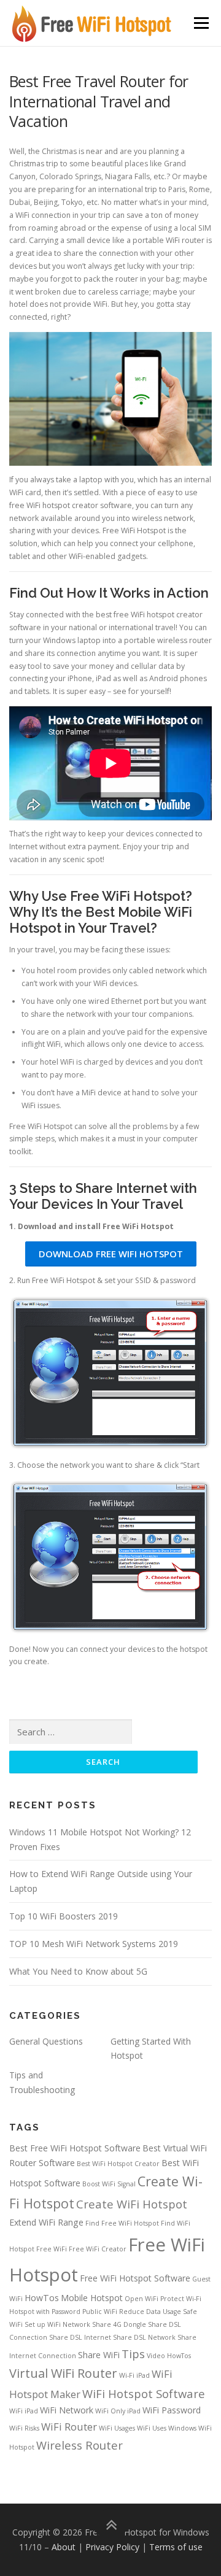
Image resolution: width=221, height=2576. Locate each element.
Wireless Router (79, 2445)
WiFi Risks (24, 2428)
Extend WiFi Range (46, 2222)
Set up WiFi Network (57, 2324)
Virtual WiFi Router (63, 2373)
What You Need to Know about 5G (78, 1971)
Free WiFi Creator (98, 2249)
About (64, 2547)
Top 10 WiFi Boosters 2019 (64, 1916)
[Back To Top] (111, 2525)
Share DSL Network (144, 2337)
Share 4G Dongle (119, 2324)
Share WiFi (99, 2355)
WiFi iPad (24, 2411)
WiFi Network (67, 2410)
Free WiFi (52, 2249)
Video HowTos (169, 2356)
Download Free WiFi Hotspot (111, 1254)
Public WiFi (100, 2312)
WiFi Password (172, 2410)
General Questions (46, 2041)
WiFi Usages (117, 2428)
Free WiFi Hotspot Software (135, 2278)
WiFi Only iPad (118, 2411)
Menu (200, 23)
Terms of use (176, 2547)
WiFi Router (69, 2427)
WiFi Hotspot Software (144, 2393)
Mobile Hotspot (92, 2298)
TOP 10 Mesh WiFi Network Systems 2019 (94, 1944)
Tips (133, 2354)
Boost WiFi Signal (109, 2184)
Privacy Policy (112, 2547)
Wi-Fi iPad (134, 2375)
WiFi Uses (152, 2428)
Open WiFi (142, 2299)
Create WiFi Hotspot (132, 2204)
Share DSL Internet (80, 2337)
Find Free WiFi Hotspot (122, 2223)
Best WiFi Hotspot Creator (118, 2164)
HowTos (42, 2298)
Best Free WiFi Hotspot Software (75, 2148)
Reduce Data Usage (150, 2312)
